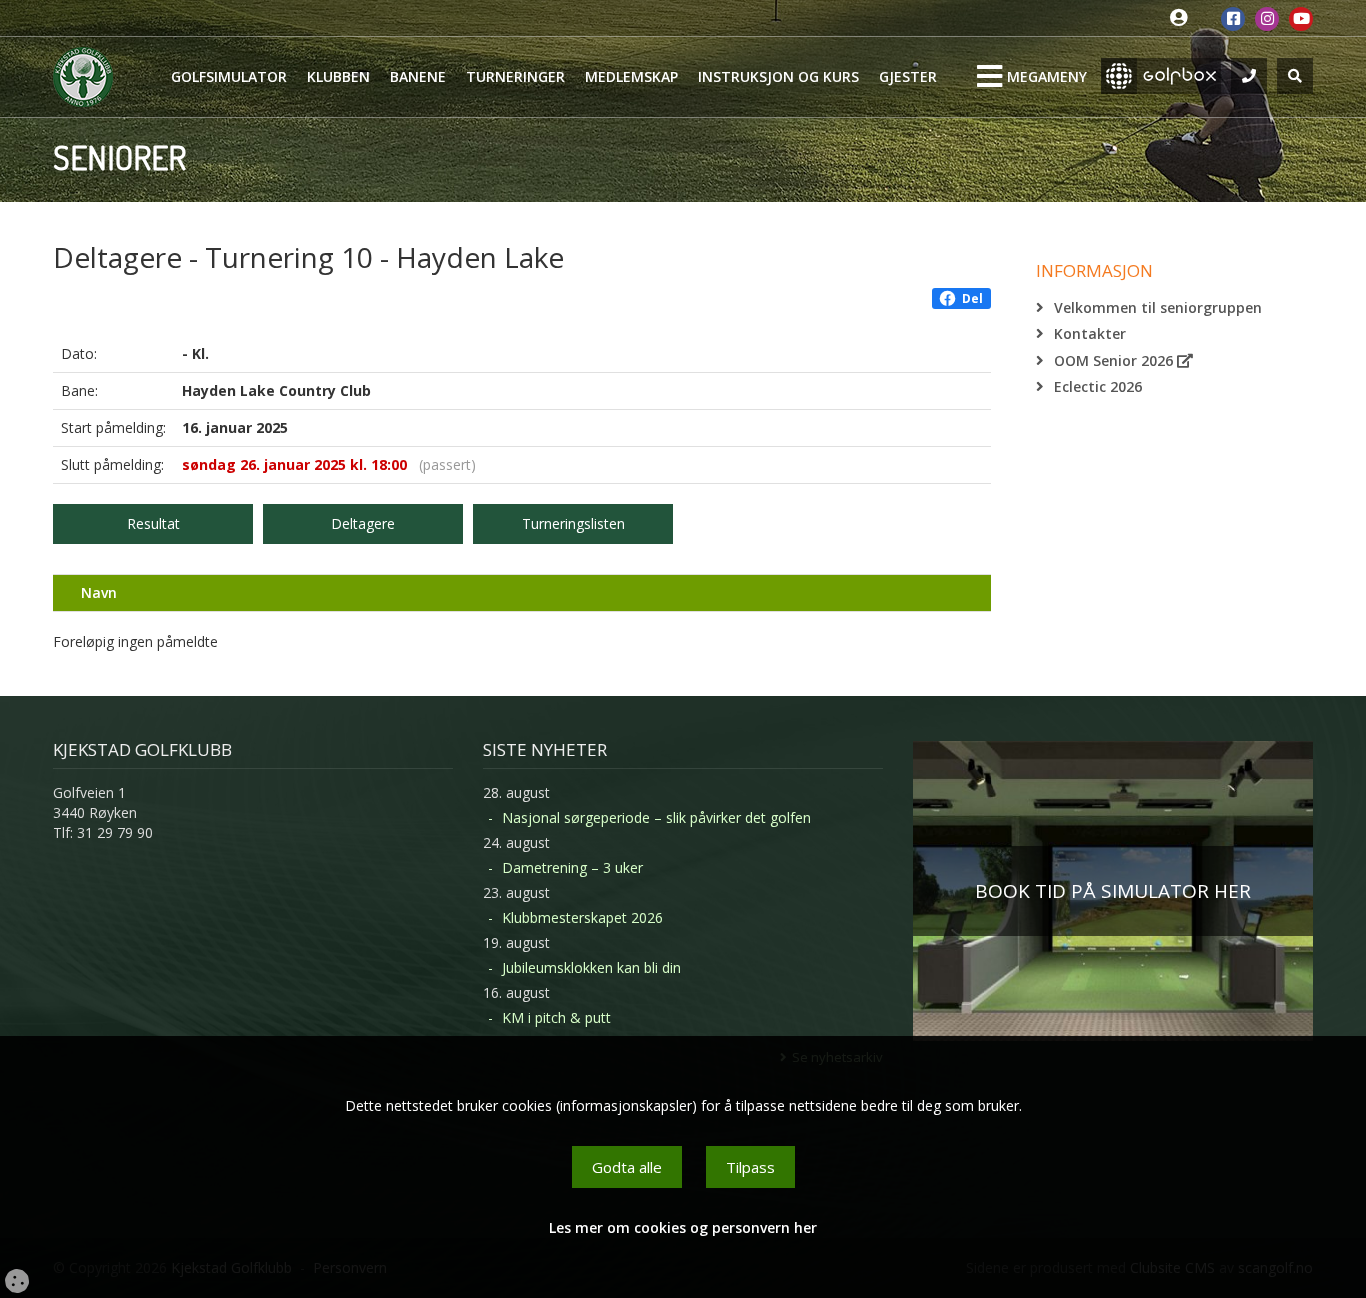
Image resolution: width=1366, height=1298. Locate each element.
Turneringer (515, 76)
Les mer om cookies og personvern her (683, 1227)
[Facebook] (1233, 19)
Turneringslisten (573, 523)
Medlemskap (631, 76)
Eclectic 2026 (1098, 386)
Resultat (153, 523)
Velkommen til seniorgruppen (1158, 307)
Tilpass (750, 1167)
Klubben (338, 76)
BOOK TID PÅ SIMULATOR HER (1113, 891)
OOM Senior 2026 (1115, 360)
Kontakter (1090, 333)
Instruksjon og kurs (778, 76)
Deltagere (363, 523)
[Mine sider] (1183, 18)
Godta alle (627, 1167)
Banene (418, 76)
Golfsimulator (229, 76)
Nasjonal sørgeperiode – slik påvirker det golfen (656, 817)
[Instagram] (1267, 19)
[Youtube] (1301, 19)
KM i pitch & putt (556, 1017)
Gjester (908, 76)
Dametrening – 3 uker (572, 867)
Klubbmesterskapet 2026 (582, 917)
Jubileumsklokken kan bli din (591, 967)
